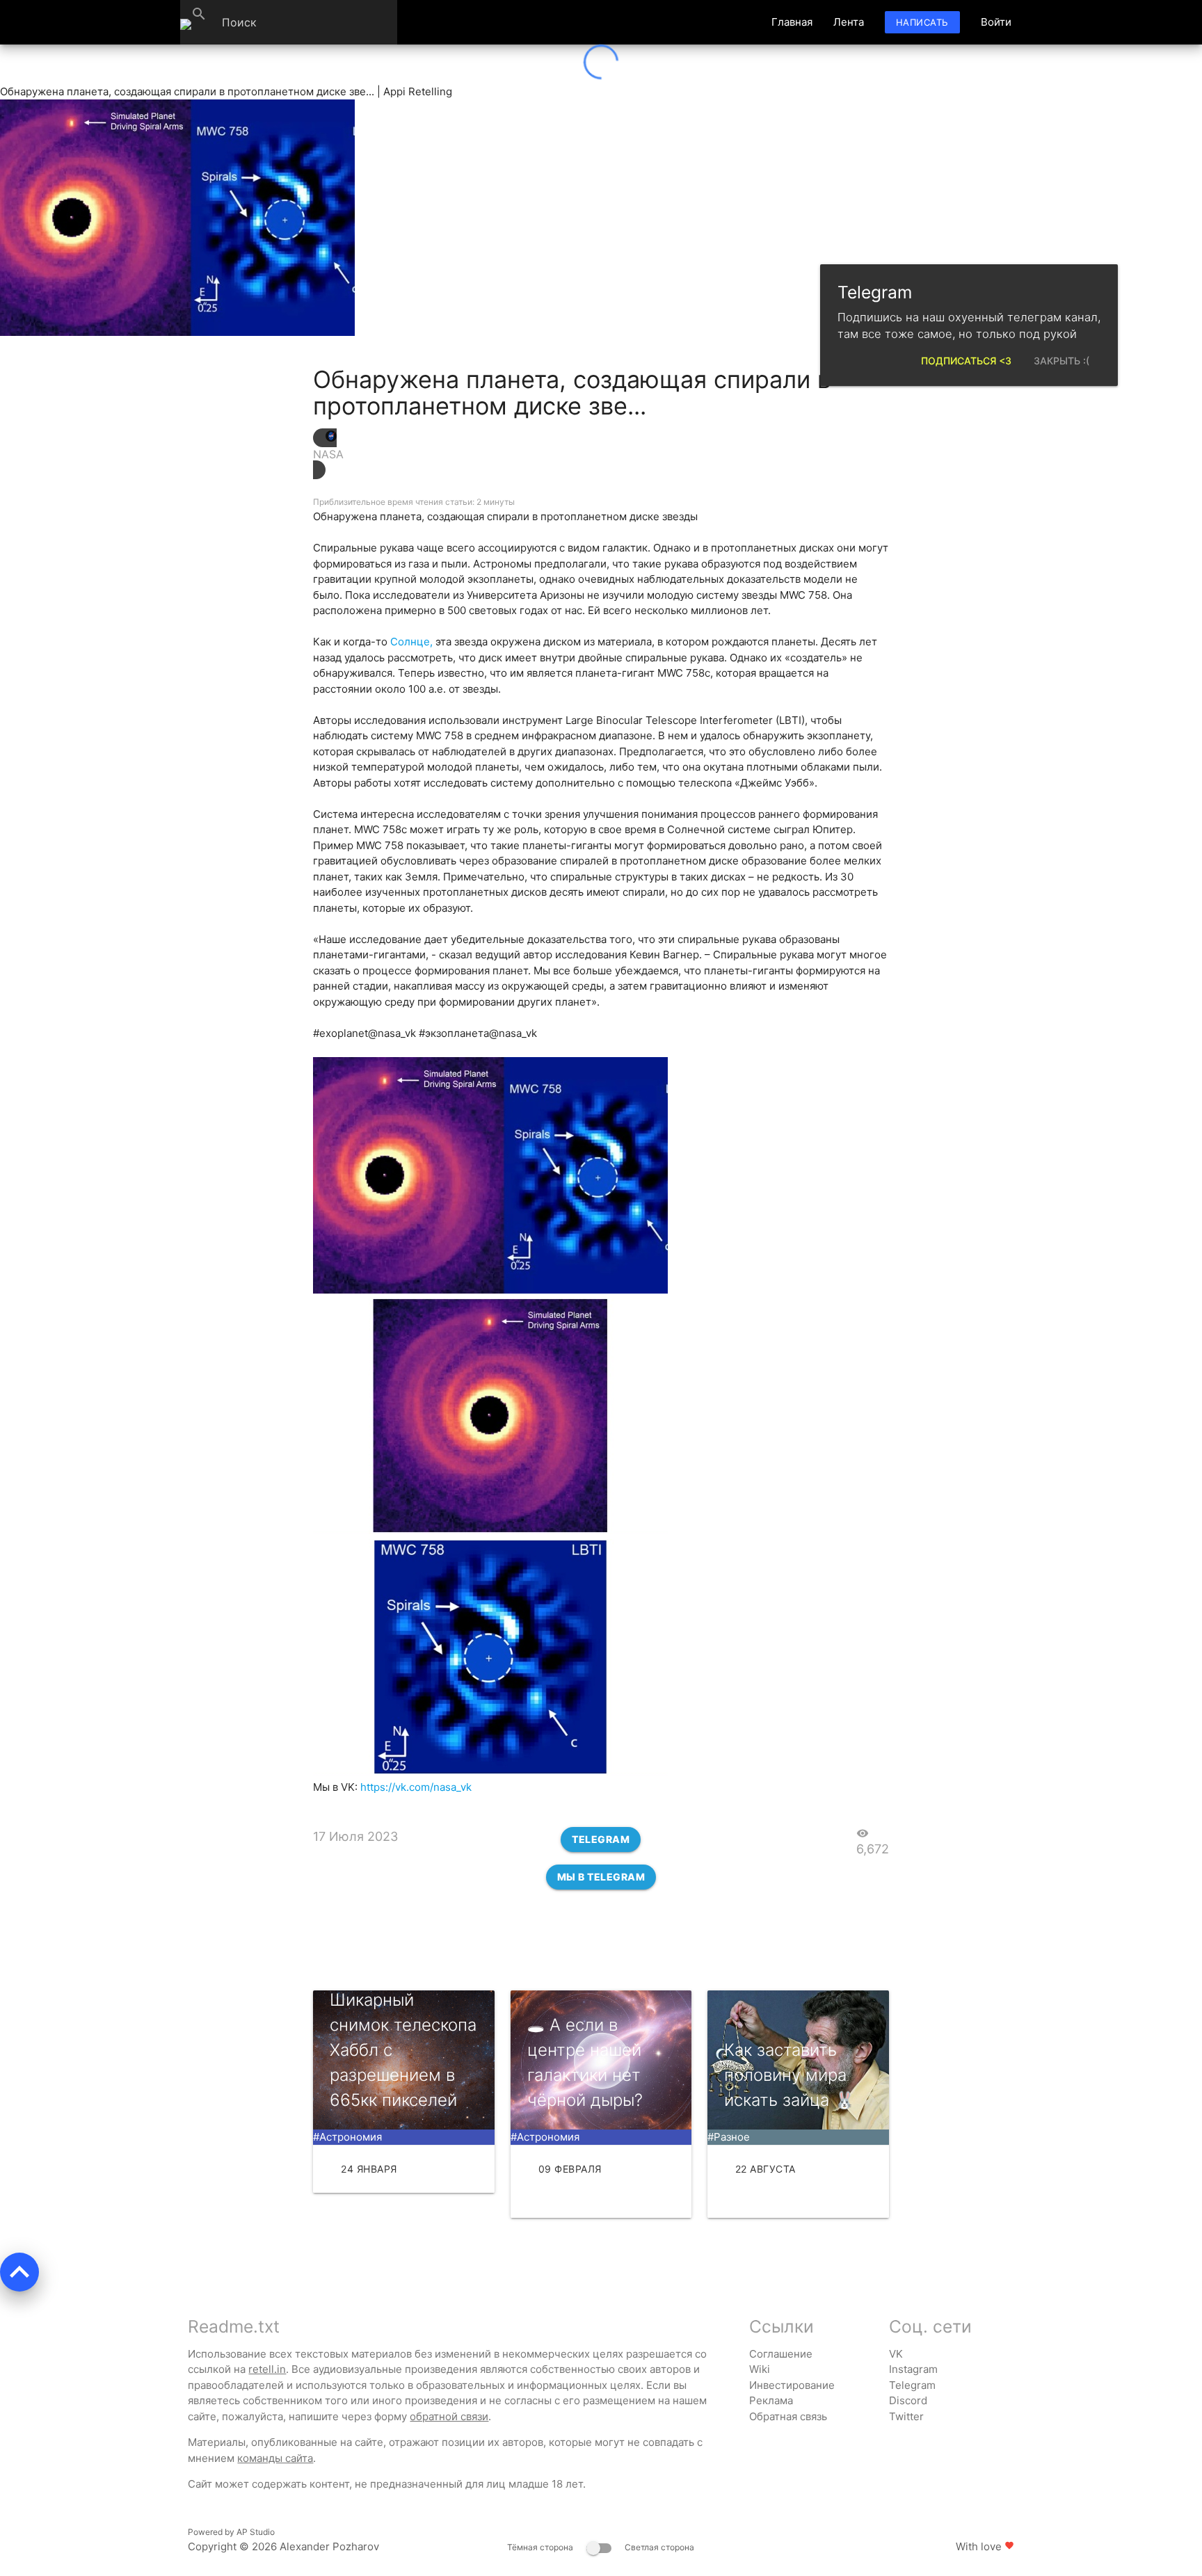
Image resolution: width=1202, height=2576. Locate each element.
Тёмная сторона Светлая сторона (601, 2547)
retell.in (267, 2369)
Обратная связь (788, 2416)
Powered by (231, 2532)
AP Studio (256, 2532)
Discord (908, 2400)
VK (896, 2354)
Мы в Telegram (601, 1877)
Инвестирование (792, 2385)
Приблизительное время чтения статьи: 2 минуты (414, 502)
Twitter (906, 2416)
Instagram (913, 2369)
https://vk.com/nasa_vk (416, 1787)
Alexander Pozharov (329, 2546)
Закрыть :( (1061, 361)
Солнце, (411, 642)
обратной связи (449, 2416)
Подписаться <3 (966, 361)
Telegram (601, 1839)
